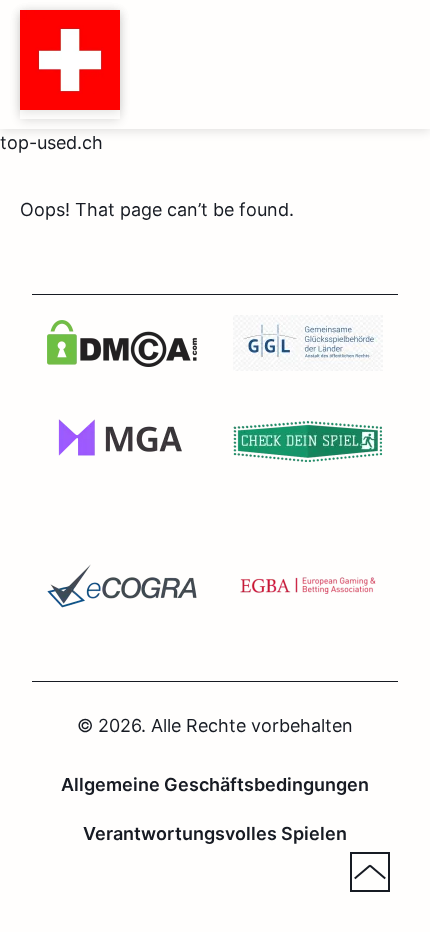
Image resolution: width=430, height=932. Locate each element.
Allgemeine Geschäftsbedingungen (215, 784)
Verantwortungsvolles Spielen (215, 833)
